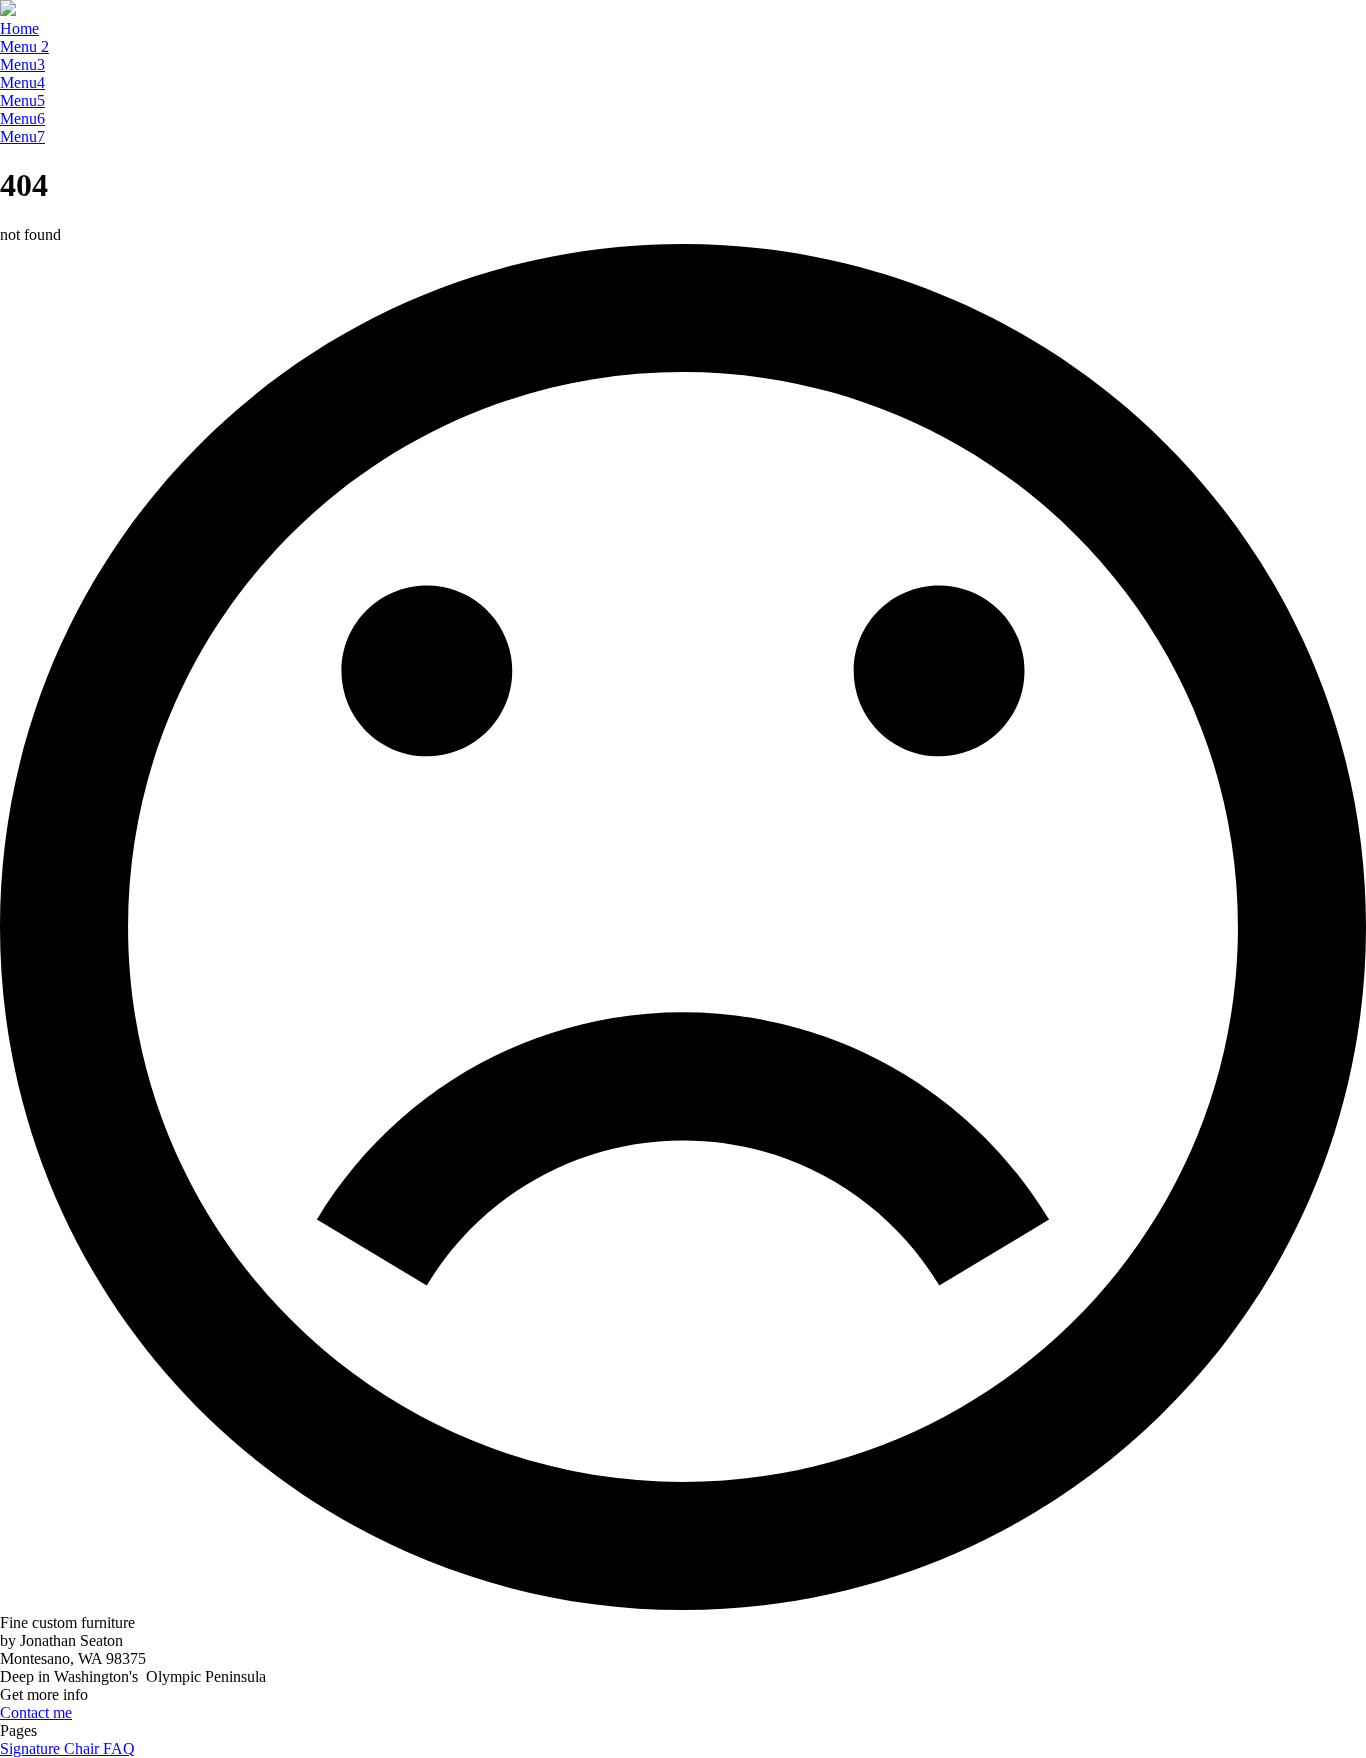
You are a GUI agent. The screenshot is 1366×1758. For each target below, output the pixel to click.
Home (19, 28)
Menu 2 (24, 46)
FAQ (119, 1748)
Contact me (36, 1712)
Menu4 (22, 82)
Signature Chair (51, 1748)
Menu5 (22, 100)
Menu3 (22, 64)
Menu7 (22, 136)
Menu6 (22, 118)
